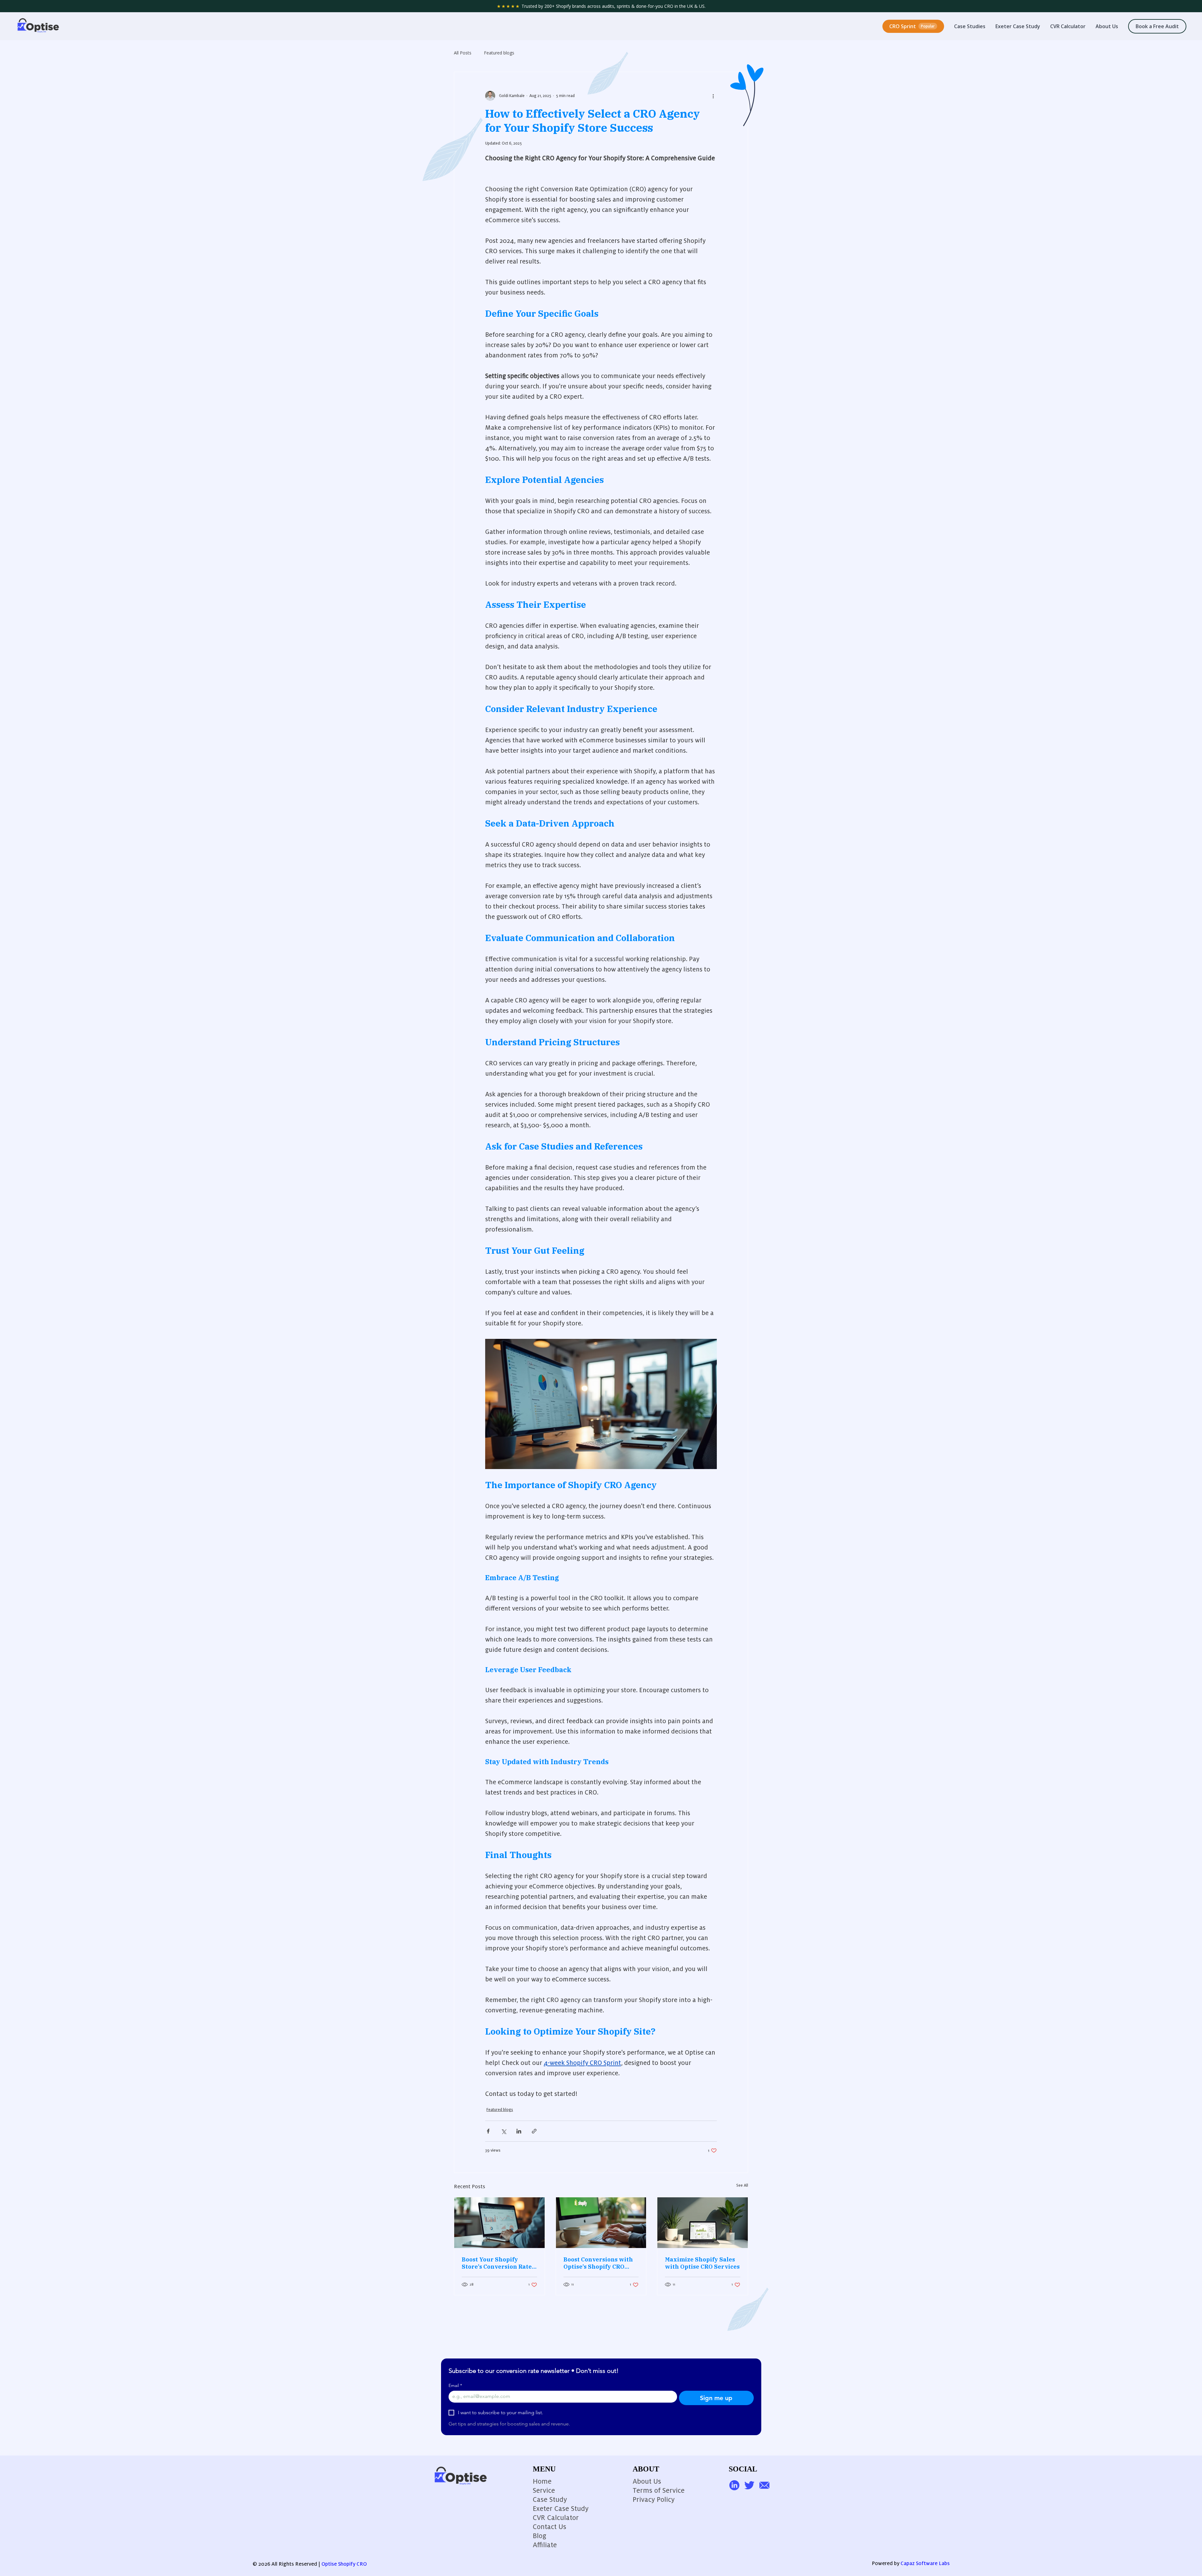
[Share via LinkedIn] (519, 2131)
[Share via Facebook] (488, 2131)
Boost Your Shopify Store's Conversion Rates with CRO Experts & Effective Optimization (498, 2263)
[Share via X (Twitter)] (503, 2131)
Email (455, 2386)
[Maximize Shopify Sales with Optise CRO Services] (703, 2223)
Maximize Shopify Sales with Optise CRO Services (702, 2263)
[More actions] (713, 96)
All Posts (463, 53)
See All (742, 2185)
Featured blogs (499, 53)
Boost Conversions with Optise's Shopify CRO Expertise (598, 2263)
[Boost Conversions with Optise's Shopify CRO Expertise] (601, 2223)
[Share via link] (534, 2131)
